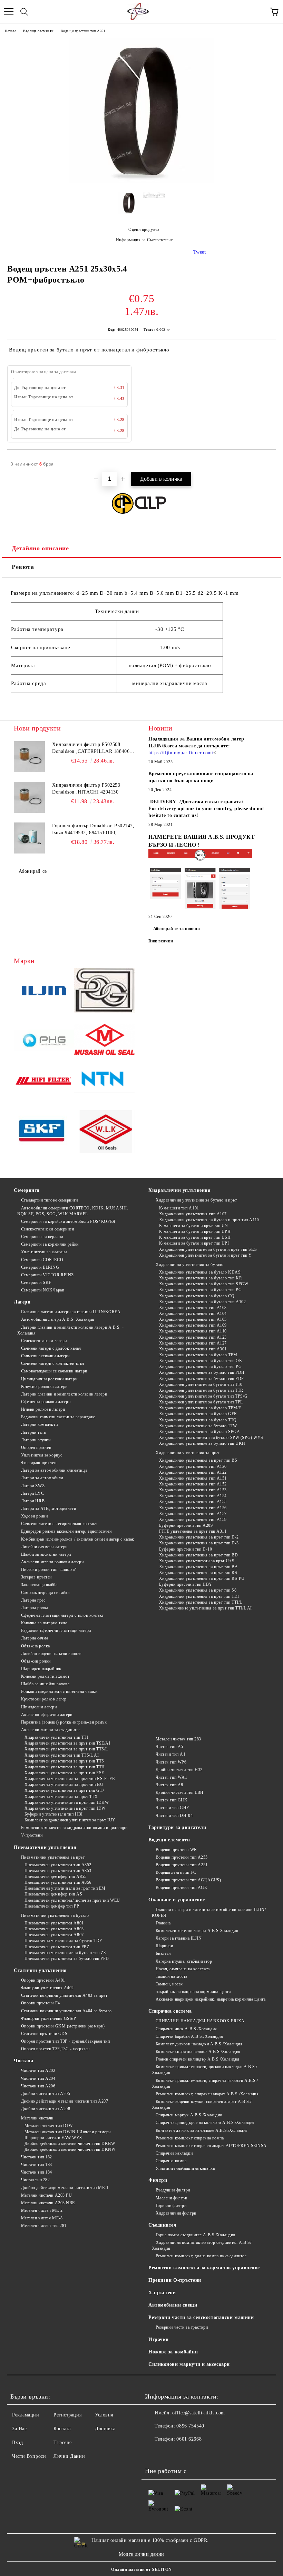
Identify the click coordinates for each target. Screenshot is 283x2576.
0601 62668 (189, 2439)
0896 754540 (190, 2426)
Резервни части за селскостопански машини (201, 2317)
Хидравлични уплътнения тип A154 (193, 1496)
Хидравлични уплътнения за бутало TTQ (198, 1420)
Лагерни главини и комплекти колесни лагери (64, 1394)
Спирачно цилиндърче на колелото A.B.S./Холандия (205, 2123)
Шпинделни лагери (39, 1707)
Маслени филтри (171, 2198)
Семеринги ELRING (40, 1267)
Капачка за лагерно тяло (44, 1623)
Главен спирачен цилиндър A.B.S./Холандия (198, 2059)
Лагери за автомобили (42, 1478)
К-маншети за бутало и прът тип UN (194, 1226)
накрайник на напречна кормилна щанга (193, 1992)
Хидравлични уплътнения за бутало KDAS (200, 1272)
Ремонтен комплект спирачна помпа (190, 2138)
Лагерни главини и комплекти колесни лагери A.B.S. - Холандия (70, 1330)
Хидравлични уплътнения (179, 1190)
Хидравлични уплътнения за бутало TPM (198, 1355)
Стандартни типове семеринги (50, 1200)
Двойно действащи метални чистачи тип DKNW (70, 2149)
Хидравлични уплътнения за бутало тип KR (201, 1278)
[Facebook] (154, 2453)
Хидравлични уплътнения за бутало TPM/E (200, 1408)
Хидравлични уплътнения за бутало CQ (197, 1296)
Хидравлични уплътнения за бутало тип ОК (201, 1361)
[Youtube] (169, 2453)
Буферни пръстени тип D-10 (186, 1549)
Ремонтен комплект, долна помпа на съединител (201, 2256)
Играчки (159, 2339)
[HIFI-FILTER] (44, 1082)
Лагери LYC (32, 1493)
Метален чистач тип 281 (44, 2226)
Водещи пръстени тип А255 (182, 1857)
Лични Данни (69, 2456)
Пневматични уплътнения (45, 1847)
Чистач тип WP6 (171, 1762)
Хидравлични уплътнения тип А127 (193, 1343)
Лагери (22, 1302)
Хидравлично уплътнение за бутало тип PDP (202, 1379)
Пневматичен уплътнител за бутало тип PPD (67, 1959)
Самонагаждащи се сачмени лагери (54, 1371)
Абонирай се (33, 871)
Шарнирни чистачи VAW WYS (53, 2138)
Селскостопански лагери (44, 1341)
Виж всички (161, 941)
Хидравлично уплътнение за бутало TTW (198, 1426)
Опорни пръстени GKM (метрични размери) (63, 2026)
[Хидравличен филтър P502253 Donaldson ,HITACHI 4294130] (29, 797)
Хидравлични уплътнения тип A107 (193, 1214)
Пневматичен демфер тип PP (52, 1906)
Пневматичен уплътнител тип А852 (58, 1865)
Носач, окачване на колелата (183, 1969)
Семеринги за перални (42, 1237)
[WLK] (104, 1133)
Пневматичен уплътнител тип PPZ (57, 1947)
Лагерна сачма (35, 1638)
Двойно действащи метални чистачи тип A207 (65, 2101)
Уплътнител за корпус (42, 1455)
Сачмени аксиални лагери (45, 1356)
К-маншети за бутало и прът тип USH (195, 1237)
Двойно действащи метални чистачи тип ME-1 (65, 2188)
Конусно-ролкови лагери (44, 1387)
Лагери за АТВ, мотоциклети (48, 1509)
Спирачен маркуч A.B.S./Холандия (189, 2115)
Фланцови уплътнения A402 (47, 1988)
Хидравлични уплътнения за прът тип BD (198, 1555)
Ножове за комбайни (173, 2352)
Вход (17, 2442)
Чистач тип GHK (172, 1800)
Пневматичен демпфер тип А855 (55, 1877)
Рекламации (26, 2415)
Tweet (200, 252)
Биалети (163, 1953)
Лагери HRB (33, 1501)
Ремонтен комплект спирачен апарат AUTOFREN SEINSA (211, 2146)
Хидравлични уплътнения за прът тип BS (198, 1460)
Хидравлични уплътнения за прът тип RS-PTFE (70, 1779)
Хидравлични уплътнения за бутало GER (198, 1414)
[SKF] (44, 1132)
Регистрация (67, 2415)
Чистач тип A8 (169, 1785)
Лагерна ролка (35, 1608)
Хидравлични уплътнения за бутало (189, 1265)
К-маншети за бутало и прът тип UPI (194, 1243)
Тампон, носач (169, 1984)
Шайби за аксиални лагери (46, 1554)
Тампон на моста (172, 1976)
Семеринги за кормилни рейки (50, 1244)
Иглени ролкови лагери (43, 1409)
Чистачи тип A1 (170, 1754)
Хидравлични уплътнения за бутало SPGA (199, 1432)
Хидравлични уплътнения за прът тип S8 (198, 1590)
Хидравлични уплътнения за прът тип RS (198, 1573)
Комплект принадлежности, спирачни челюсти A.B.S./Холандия (205, 2083)
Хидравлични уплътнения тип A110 (193, 1331)
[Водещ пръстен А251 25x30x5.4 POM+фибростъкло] (141, 181)
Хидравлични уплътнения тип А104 (193, 1313)
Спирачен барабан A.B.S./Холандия (189, 2036)
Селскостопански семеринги (48, 1229)
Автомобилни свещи (173, 2305)
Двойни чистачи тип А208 (46, 2109)
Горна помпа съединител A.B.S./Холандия (196, 2235)
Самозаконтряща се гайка (45, 1593)
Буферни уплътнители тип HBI (54, 1814)
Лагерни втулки (36, 1440)
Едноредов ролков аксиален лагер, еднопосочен (66, 1531)
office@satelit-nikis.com (198, 2413)
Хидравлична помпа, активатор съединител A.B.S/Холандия (202, 2245)
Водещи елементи (38, 31)
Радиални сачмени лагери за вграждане (58, 1417)
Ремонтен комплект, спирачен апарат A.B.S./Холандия (207, 2094)
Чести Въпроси (29, 2456)
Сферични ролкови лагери (46, 1402)
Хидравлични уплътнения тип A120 (193, 1466)
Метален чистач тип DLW (49, 2126)
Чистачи (24, 2061)
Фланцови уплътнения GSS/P (49, 2018)
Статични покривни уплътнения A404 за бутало (66, 2011)
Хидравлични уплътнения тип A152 (193, 1484)
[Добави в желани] (266, 461)
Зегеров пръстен (36, 1577)
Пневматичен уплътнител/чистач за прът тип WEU (72, 1900)
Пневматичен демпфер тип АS (53, 1894)
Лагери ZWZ (33, 1486)
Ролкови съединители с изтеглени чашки (59, 1691)
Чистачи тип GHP (172, 1808)
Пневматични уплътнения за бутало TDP (63, 1941)
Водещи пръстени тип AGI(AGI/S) (188, 1880)
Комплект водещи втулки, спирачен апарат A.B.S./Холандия (202, 2104)
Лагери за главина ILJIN (179, 1938)
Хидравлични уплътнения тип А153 (193, 1490)
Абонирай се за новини (177, 929)
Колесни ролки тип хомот (45, 1676)
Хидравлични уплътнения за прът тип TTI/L (201, 1602)
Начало (11, 31)
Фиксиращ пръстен (39, 1463)
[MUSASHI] (104, 1041)
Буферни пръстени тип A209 (186, 1525)
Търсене (63, 2442)
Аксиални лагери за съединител (51, 1730)
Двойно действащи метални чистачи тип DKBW (70, 2144)
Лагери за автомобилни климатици (54, 1470)
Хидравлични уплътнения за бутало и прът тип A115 (209, 1220)
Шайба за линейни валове (45, 1684)
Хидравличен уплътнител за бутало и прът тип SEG (208, 1249)
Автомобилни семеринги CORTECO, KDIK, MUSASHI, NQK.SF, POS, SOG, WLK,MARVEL (73, 1211)
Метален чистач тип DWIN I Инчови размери (68, 2132)
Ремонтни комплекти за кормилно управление (204, 2268)
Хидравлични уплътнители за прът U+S (197, 1561)
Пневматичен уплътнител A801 (54, 1923)
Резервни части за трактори (182, 2327)
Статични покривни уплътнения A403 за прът (64, 1995)
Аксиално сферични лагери (47, 1715)
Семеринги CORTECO (42, 1260)
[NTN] (104, 1082)
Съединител (163, 2225)
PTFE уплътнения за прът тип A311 (193, 1531)
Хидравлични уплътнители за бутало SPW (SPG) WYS (211, 1438)
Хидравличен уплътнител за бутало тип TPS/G (203, 1396)
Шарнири (164, 1946)
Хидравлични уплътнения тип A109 (193, 1325)
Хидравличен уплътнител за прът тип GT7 (65, 1790)
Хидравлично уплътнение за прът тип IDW (65, 1808)
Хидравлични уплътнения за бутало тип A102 (203, 1302)
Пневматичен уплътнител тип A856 (58, 1882)
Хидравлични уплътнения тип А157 (193, 1514)
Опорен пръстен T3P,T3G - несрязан (55, 2049)
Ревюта (23, 567)
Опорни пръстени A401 (43, 1980)
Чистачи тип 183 (37, 2165)
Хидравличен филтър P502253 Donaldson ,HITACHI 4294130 (86, 789)
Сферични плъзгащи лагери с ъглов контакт (62, 1615)
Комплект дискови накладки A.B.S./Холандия (199, 2044)
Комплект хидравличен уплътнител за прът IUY (70, 1820)
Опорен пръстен (36, 1448)
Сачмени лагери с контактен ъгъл (53, 1363)
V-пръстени (32, 1835)
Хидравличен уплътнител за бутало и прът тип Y (206, 1255)
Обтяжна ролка (36, 1646)
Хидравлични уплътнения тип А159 (193, 1520)
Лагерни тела (33, 1432)
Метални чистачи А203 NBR (48, 2203)
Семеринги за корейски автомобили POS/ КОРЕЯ (68, 1221)
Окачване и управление (177, 1900)
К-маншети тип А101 (179, 1208)
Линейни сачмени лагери (44, 1547)
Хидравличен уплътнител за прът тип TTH (65, 1767)
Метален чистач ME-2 (42, 2210)
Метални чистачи (37, 2118)
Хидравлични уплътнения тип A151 (193, 1478)
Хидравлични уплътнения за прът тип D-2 (199, 1537)
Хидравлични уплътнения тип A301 (193, 1349)
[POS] (44, 1041)
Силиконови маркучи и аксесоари (189, 2364)
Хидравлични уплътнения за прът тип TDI (199, 1596)
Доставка (105, 2429)
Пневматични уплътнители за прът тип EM (65, 1888)
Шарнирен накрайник (41, 1669)
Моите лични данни (141, 2554)
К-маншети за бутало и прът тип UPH (195, 1231)
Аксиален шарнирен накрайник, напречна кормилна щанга (211, 1999)
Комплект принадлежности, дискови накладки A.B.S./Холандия (205, 2070)
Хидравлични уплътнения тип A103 (193, 1308)
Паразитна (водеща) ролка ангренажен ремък (64, 1722)
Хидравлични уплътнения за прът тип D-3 (199, 1543)
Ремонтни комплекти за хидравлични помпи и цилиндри (74, 1828)
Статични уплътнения (40, 1970)
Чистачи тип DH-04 (174, 1816)
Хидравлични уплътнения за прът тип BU (64, 1785)
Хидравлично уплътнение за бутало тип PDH (202, 1372)
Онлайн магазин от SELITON (141, 2569)
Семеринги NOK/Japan (43, 1290)
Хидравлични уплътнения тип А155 (193, 1502)
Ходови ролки (34, 1516)
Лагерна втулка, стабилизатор (184, 1961)
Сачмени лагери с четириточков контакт (59, 1524)
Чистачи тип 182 (37, 2157)
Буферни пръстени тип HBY (186, 1584)
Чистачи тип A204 (38, 2078)
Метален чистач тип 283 (178, 1739)
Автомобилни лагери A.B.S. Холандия (58, 1319)
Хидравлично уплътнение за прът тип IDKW (67, 1802)
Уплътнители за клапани (44, 1252)
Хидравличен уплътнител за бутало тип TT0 (201, 1384)
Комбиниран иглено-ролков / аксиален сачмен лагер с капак (78, 1539)
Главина (163, 1923)
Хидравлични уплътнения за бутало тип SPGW (204, 1284)
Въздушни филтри (173, 2190)
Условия (104, 2415)
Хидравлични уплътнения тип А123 (193, 1337)
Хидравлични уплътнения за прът (187, 1453)
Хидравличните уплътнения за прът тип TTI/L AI (206, 1608)
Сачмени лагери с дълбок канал (51, 1348)
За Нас (19, 2429)
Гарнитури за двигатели (177, 1827)
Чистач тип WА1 (171, 1777)
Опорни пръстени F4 (41, 2003)
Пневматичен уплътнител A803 (54, 1929)
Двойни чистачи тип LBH (180, 1792)
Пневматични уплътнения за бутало (55, 1915)
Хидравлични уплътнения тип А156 (193, 1508)
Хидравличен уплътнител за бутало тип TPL (201, 1402)
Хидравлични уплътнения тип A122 (193, 1472)
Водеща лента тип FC (176, 1872)
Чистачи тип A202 (38, 2071)
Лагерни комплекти (39, 1424)
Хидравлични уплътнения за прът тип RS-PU (202, 1578)
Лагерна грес (33, 1600)
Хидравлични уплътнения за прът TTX (61, 1797)
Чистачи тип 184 (37, 2172)
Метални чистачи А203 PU (46, 2195)
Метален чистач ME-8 (42, 2218)
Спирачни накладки (174, 2153)
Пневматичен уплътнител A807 (54, 1935)
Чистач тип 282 (35, 2180)
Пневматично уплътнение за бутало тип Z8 (65, 1953)
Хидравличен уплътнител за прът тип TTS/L (66, 1749)
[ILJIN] (44, 992)
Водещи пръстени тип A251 (83, 31)
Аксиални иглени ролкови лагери (52, 1562)
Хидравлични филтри (176, 2213)
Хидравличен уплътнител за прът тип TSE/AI (67, 1743)
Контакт (62, 2429)
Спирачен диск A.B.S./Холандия (186, 2029)
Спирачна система (170, 2011)
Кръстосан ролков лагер (44, 1699)
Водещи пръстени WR (176, 1850)
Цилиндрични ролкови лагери (49, 1379)
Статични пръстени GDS (44, 2034)
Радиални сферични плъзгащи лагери (56, 1631)
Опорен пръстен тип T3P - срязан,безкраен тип (65, 2041)
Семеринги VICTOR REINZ (47, 1275)
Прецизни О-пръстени (175, 2280)
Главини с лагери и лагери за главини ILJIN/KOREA (71, 1312)
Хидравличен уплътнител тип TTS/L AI (62, 1755)
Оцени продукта (144, 229)
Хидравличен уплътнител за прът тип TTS (64, 1761)
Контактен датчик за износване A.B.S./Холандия (202, 2130)
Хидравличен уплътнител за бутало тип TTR (201, 1390)
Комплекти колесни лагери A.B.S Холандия (197, 1931)
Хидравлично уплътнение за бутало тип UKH (202, 1443)
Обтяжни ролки (36, 1661)
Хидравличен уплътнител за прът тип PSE (64, 1773)
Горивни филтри (171, 2206)
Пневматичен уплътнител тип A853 (58, 1871)
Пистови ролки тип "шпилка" (49, 1570)
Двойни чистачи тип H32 (179, 1770)
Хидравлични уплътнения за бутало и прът (196, 1200)
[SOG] (104, 992)
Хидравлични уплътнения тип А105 (193, 1319)
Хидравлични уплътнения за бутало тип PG (200, 1290)
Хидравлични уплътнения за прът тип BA (198, 1567)
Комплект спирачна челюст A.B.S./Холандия (198, 2052)
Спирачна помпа (171, 2161)
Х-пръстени (162, 2293)
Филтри (158, 2180)
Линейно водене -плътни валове (51, 1654)
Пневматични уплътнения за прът (53, 1857)
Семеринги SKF (36, 1282)
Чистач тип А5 (169, 1747)
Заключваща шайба (39, 1585)
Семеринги (27, 1190)
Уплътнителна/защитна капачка (185, 2168)
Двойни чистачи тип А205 (46, 2094)
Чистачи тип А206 (38, 2086)
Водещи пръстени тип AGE (181, 1888)
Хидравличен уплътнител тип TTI (56, 1737)
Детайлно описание (40, 548)
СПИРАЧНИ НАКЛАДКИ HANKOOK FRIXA (200, 2021)
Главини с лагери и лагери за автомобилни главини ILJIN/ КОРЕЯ (209, 1913)
